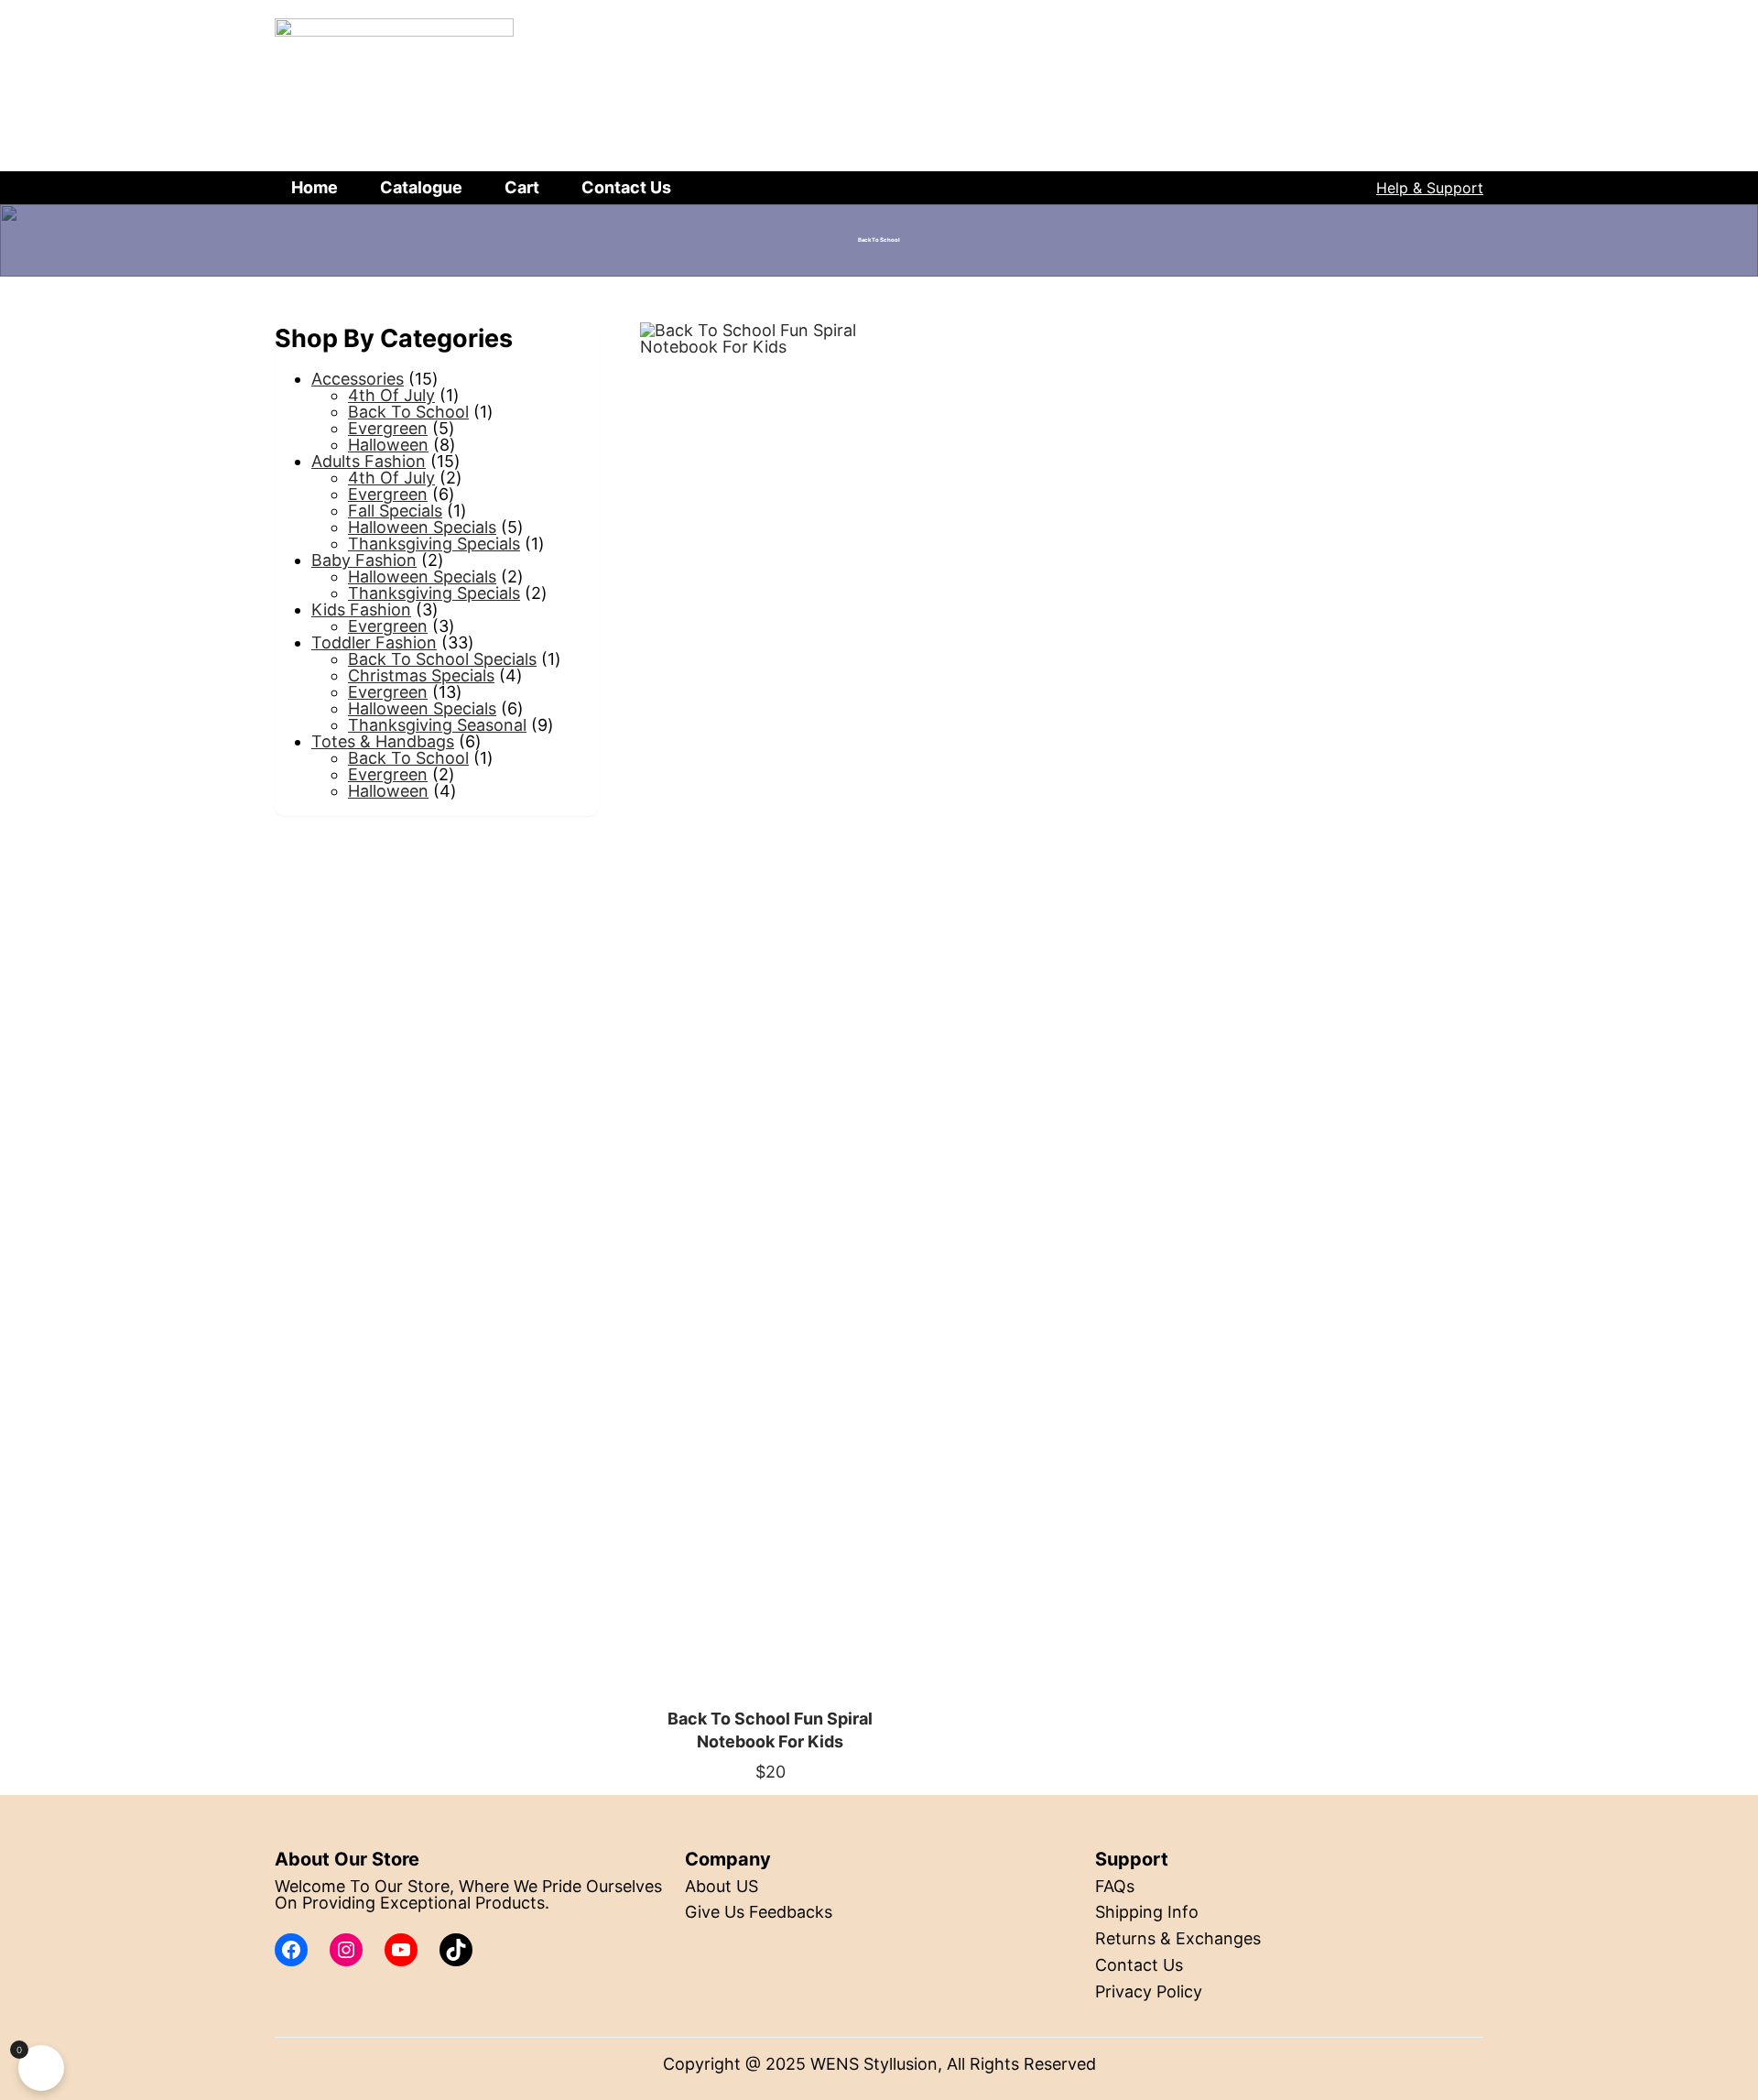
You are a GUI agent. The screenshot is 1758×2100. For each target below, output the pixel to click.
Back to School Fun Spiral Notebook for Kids (770, 1730)
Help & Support (1430, 188)
